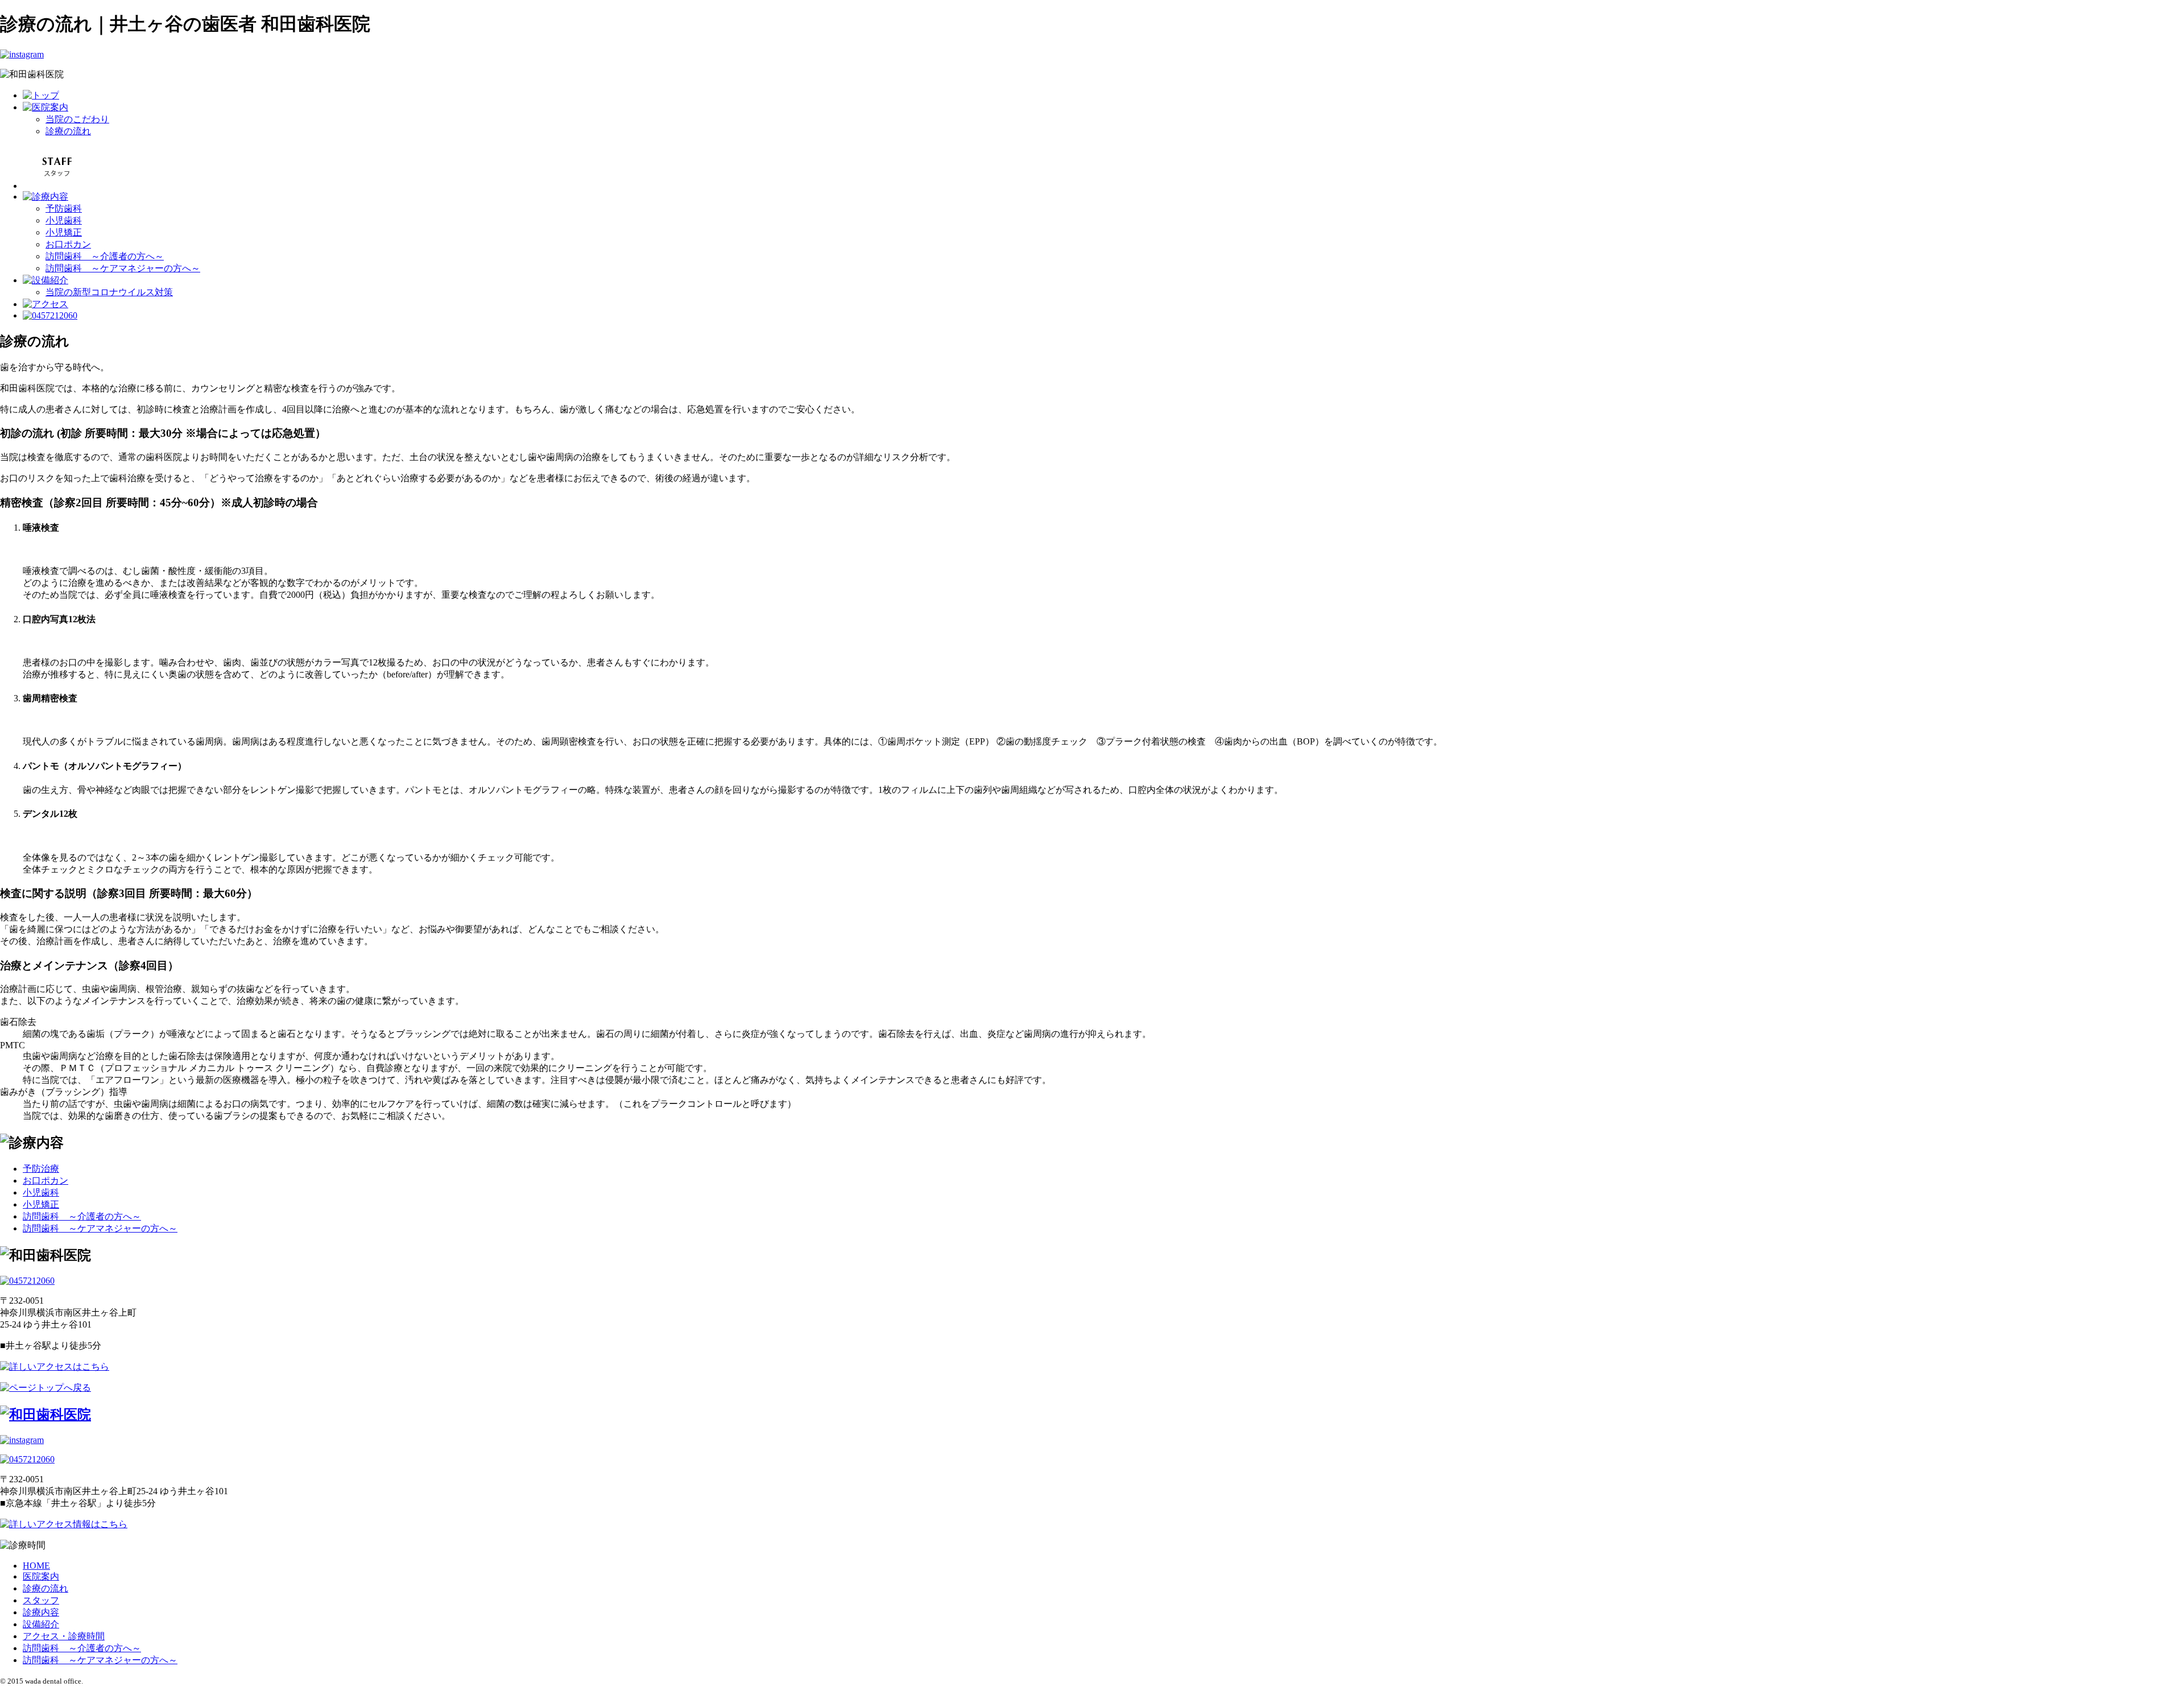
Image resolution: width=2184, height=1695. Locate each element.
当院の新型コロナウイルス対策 (109, 292)
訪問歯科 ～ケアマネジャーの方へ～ (123, 268)
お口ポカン (68, 244)
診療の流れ (68, 131)
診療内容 (41, 1612)
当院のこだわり (77, 119)
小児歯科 (64, 220)
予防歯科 (64, 208)
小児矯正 (64, 232)
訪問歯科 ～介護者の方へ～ (105, 256)
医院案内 (41, 1576)
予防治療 (41, 1169)
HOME (36, 1566)
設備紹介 (41, 1624)
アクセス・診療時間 (64, 1636)
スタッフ (41, 1600)
